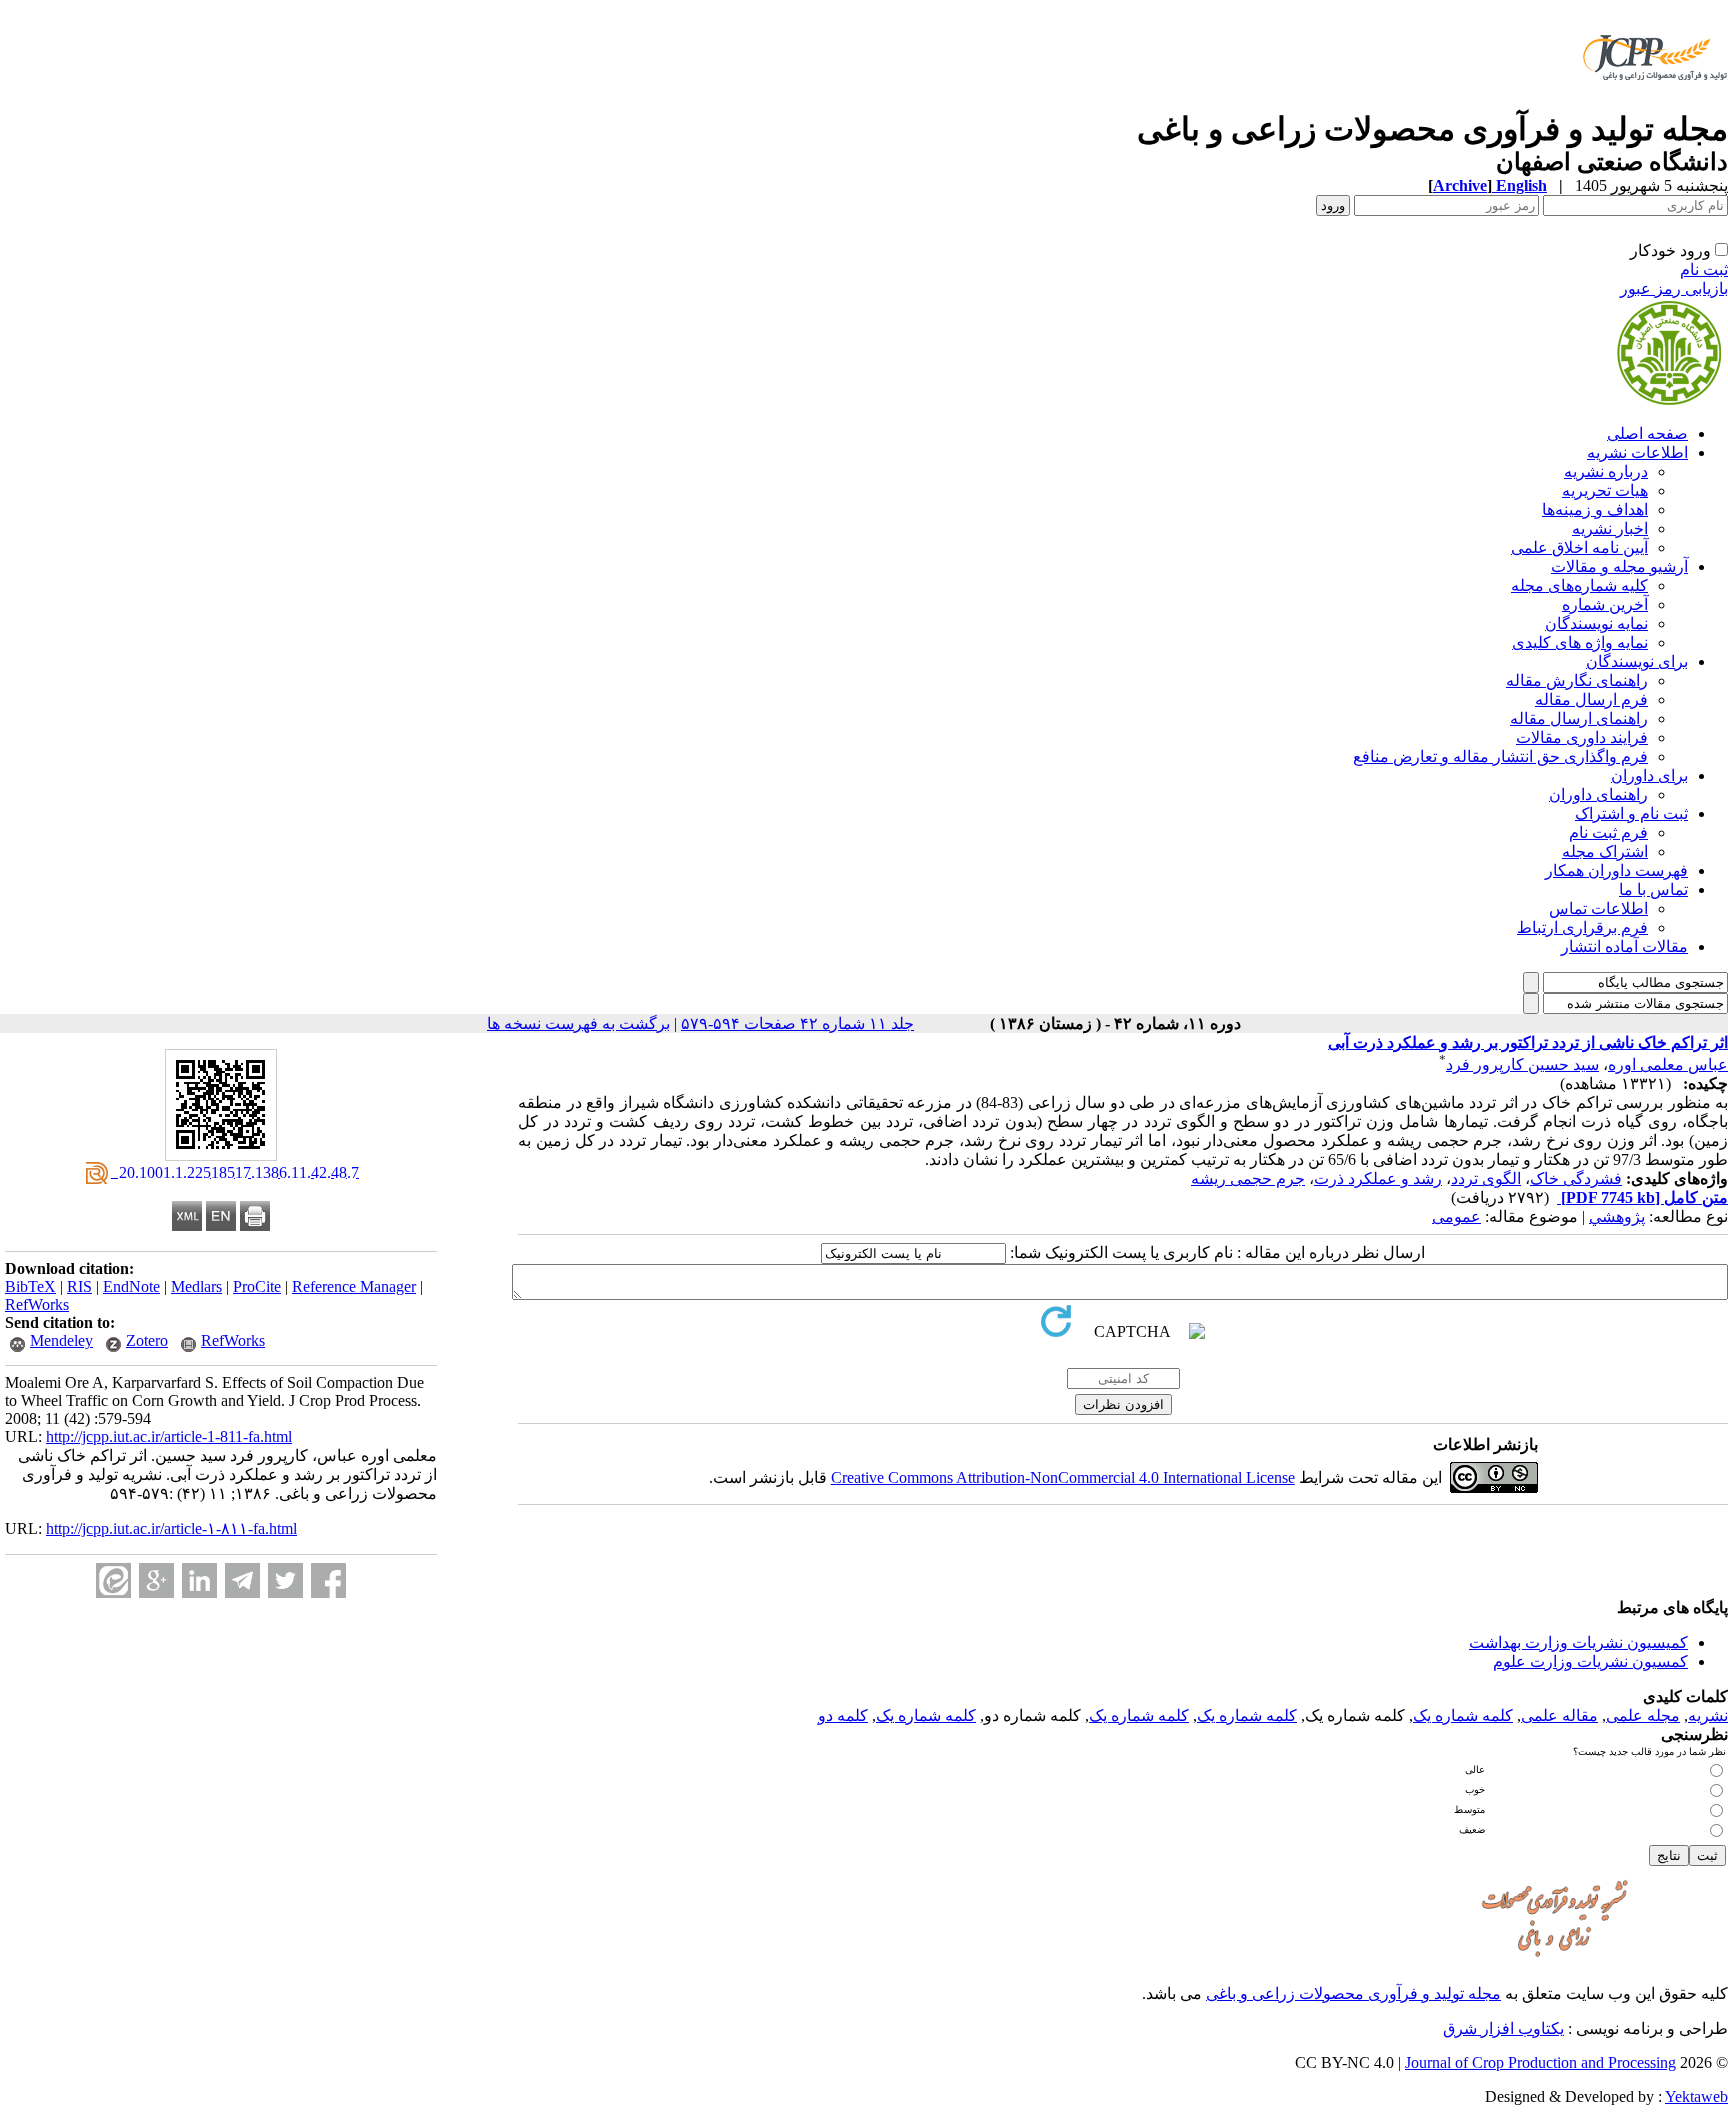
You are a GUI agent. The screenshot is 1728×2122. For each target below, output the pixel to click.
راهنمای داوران (1598, 794)
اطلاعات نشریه (1637, 452)
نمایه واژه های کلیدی (1580, 642)
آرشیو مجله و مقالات (1619, 566)
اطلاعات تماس (1598, 908)
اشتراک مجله (1605, 851)
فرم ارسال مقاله (1591, 699)
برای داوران (1649, 775)
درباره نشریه (1606, 471)
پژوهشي (1617, 1216)
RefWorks (37, 1304)
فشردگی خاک (1576, 1178)
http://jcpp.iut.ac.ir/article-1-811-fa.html (169, 1436)
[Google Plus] (156, 1580)
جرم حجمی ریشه (1248, 1178)
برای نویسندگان (1637, 661)
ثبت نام (1704, 269)
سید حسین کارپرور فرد (1522, 1064)
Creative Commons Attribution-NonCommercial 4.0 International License (1063, 1477)
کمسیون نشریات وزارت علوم (1590, 1661)
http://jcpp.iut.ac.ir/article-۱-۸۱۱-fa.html (171, 1528)
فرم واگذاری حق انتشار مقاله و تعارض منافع (1500, 756)
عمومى (1456, 1216)
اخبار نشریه (1610, 528)
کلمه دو (843, 1715)
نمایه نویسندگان (1596, 623)
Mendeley (61, 1340)
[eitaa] (113, 1580)
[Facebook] (328, 1580)
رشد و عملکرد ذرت (1378, 1178)
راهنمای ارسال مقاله (1579, 718)
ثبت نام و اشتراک (1631, 813)
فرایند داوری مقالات (1582, 737)
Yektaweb (1696, 2096)
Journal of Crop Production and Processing (1540, 2062)
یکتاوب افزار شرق (1503, 2028)
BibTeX (30, 1286)
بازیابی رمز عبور (1674, 288)
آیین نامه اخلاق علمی (1579, 547)
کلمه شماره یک (1463, 1715)
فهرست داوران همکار (1616, 870)
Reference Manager (354, 1286)
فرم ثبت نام (1608, 832)
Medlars (196, 1286)
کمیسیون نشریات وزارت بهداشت (1578, 1642)
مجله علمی (1643, 1715)
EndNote (131, 1286)
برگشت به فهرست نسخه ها (578, 1023)
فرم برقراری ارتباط (1582, 927)
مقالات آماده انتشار (1624, 946)
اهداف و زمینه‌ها (1595, 509)
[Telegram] (242, 1580)
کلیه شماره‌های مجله (1579, 585)
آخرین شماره (1605, 604)
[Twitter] (285, 1580)
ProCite (257, 1286)
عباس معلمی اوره (1668, 1064)
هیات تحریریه (1605, 490)
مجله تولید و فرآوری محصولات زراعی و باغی (1353, 1993)
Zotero (147, 1340)
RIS (79, 1286)
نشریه (1708, 1715)
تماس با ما (1653, 889)
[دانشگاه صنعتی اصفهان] (1651, 104)
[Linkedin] (199, 1580)
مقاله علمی (1559, 1715)
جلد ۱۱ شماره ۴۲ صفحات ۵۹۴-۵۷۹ (797, 1023)
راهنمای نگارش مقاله (1577, 680)
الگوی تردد (1486, 1178)
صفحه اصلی (1647, 433)
